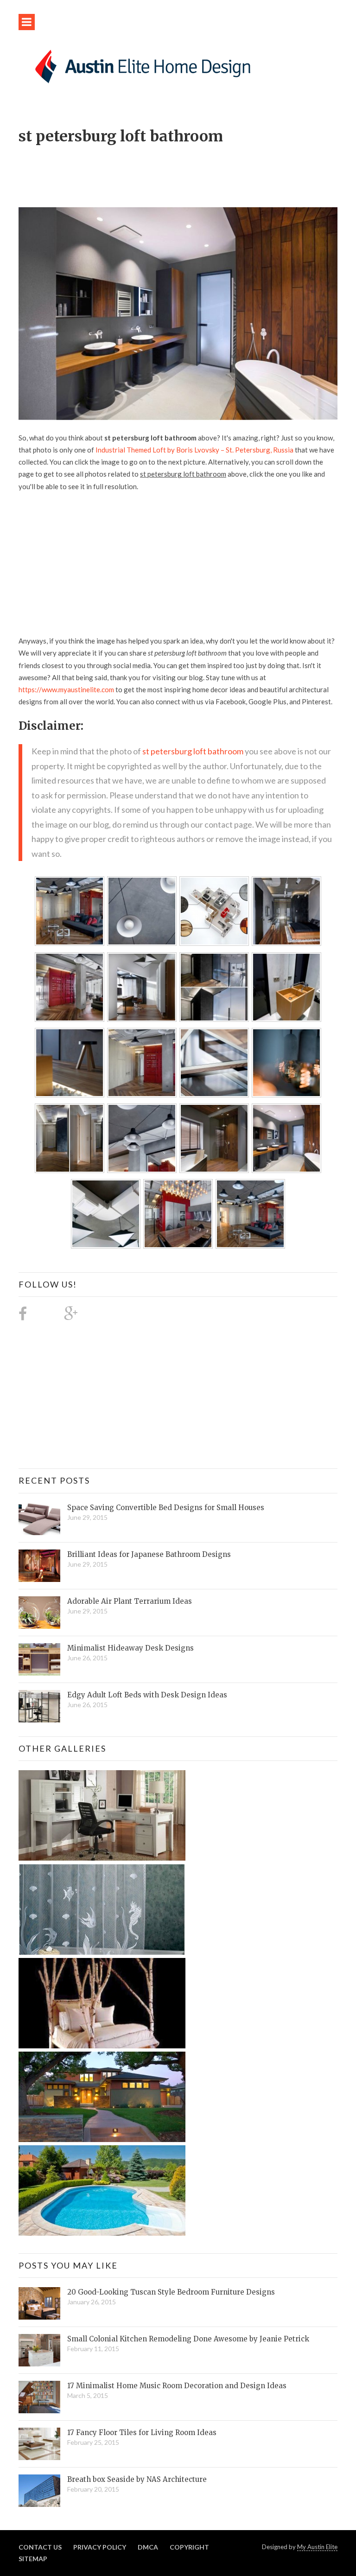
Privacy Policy (100, 2547)
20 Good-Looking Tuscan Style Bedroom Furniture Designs (171, 2292)
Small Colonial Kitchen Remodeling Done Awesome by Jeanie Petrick (188, 2339)
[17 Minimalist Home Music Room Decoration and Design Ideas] (39, 2397)
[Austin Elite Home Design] (141, 65)
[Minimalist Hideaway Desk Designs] (39, 1659)
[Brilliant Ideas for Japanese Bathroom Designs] (39, 1566)
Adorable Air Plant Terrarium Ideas (130, 1601)
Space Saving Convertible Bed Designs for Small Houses (166, 1508)
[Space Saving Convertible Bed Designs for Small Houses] (39, 1519)
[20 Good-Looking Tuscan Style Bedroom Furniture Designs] (39, 2303)
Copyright (189, 2547)
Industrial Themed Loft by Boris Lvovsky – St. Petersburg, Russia (194, 450)
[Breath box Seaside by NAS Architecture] (39, 2491)
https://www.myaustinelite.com (66, 689)
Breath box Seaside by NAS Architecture (137, 2479)
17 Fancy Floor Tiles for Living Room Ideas (142, 2433)
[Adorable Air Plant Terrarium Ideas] (39, 1613)
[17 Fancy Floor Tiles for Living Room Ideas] (39, 2444)
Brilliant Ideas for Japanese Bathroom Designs (149, 1554)
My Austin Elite (317, 2547)
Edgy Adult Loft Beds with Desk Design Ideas (147, 1695)
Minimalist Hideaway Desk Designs (130, 1648)
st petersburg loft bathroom (193, 751)
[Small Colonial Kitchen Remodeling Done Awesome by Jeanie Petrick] (39, 2350)
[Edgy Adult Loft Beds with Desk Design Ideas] (39, 1706)
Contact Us (40, 2547)
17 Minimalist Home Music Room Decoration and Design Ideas (177, 2386)
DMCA (148, 2547)
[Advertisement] (187, 171)
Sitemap (33, 2559)
